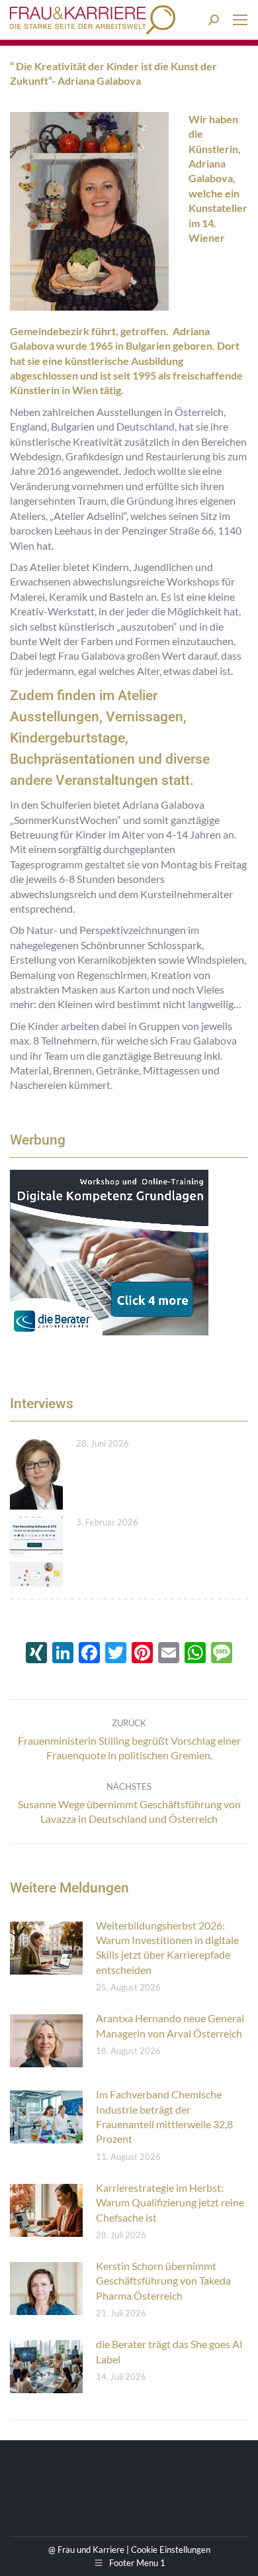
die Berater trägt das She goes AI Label (169, 2351)
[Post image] (36, 1473)
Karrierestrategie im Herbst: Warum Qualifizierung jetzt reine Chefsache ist (170, 2202)
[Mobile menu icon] (240, 20)
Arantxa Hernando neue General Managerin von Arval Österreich (170, 2025)
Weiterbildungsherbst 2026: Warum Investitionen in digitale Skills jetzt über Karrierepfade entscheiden (167, 1947)
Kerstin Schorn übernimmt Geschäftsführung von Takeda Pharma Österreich (163, 2281)
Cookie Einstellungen (171, 2550)
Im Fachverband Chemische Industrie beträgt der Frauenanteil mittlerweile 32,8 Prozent (164, 2116)
